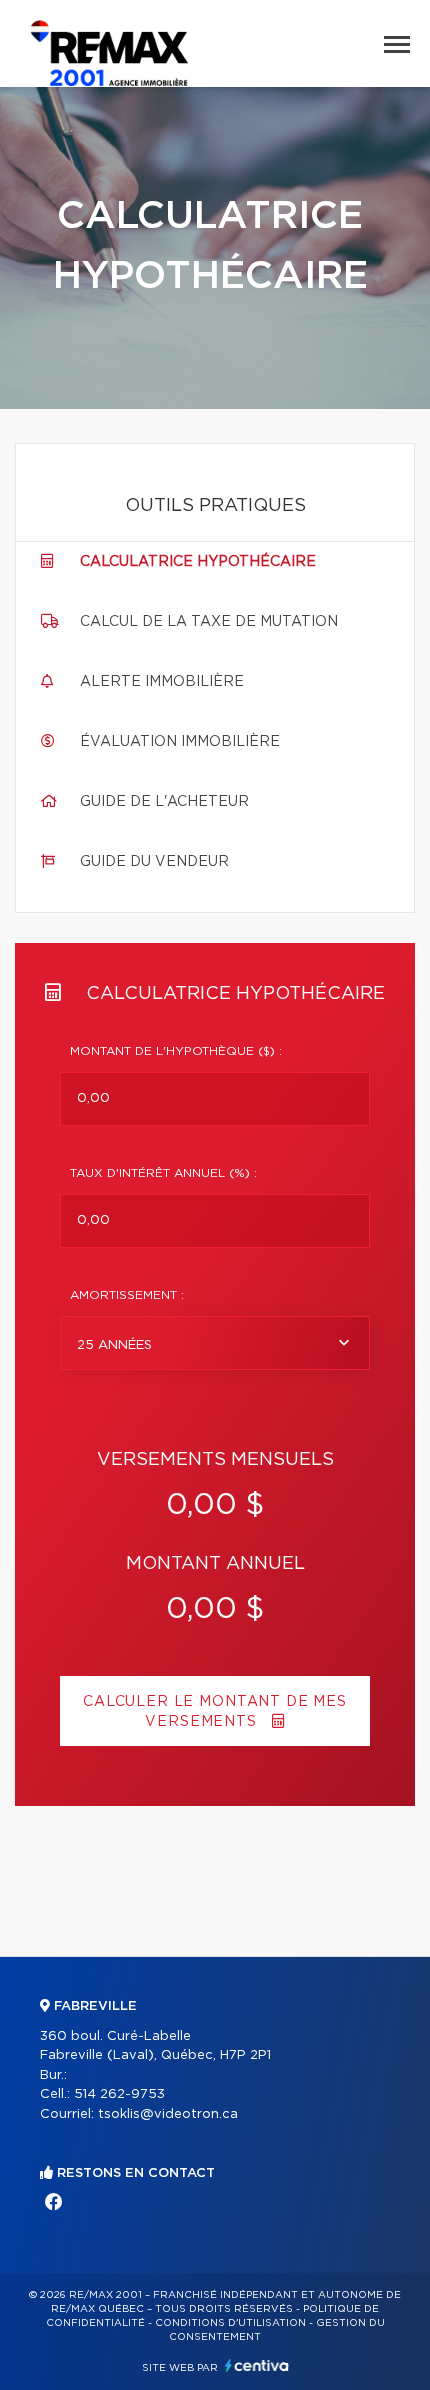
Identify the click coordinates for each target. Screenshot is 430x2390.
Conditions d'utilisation (230, 2323)
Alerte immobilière (162, 682)
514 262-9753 (119, 2094)
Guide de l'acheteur (164, 802)
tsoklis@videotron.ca (168, 2114)
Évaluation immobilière (180, 742)
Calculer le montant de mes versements (215, 1712)
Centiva (257, 2365)
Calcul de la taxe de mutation (209, 622)
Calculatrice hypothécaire (198, 562)
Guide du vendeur (154, 862)
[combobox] (215, 1343)
